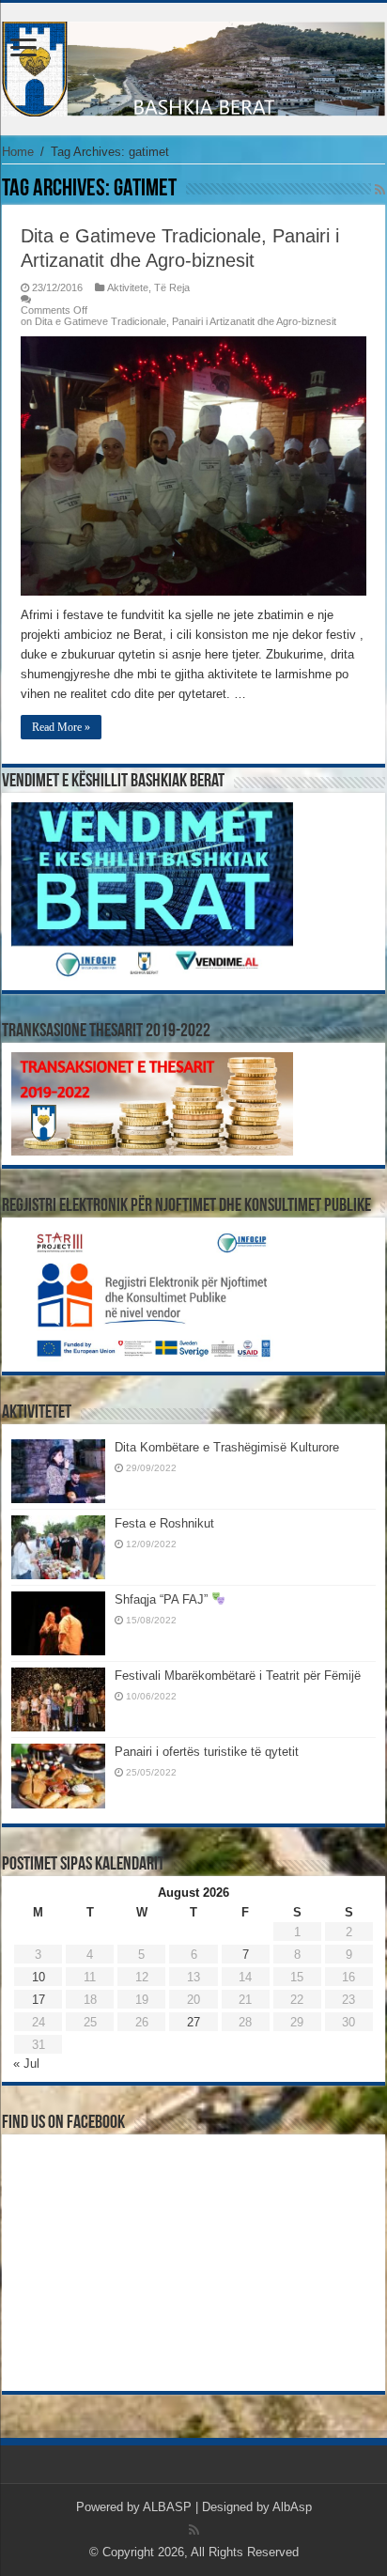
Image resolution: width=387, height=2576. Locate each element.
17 (39, 2000)
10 (39, 1977)
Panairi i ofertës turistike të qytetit (207, 1752)
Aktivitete (128, 287)
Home (18, 152)
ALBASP (167, 2507)
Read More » (61, 727)
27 (193, 2022)
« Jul (26, 2064)
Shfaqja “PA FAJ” (163, 1599)
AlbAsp (292, 2507)
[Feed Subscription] (380, 190)
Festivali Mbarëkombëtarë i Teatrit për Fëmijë (238, 1676)
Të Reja (172, 287)
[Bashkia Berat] (193, 66)
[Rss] (194, 2530)
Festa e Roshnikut (164, 1523)
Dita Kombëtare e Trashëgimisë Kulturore (227, 1447)
